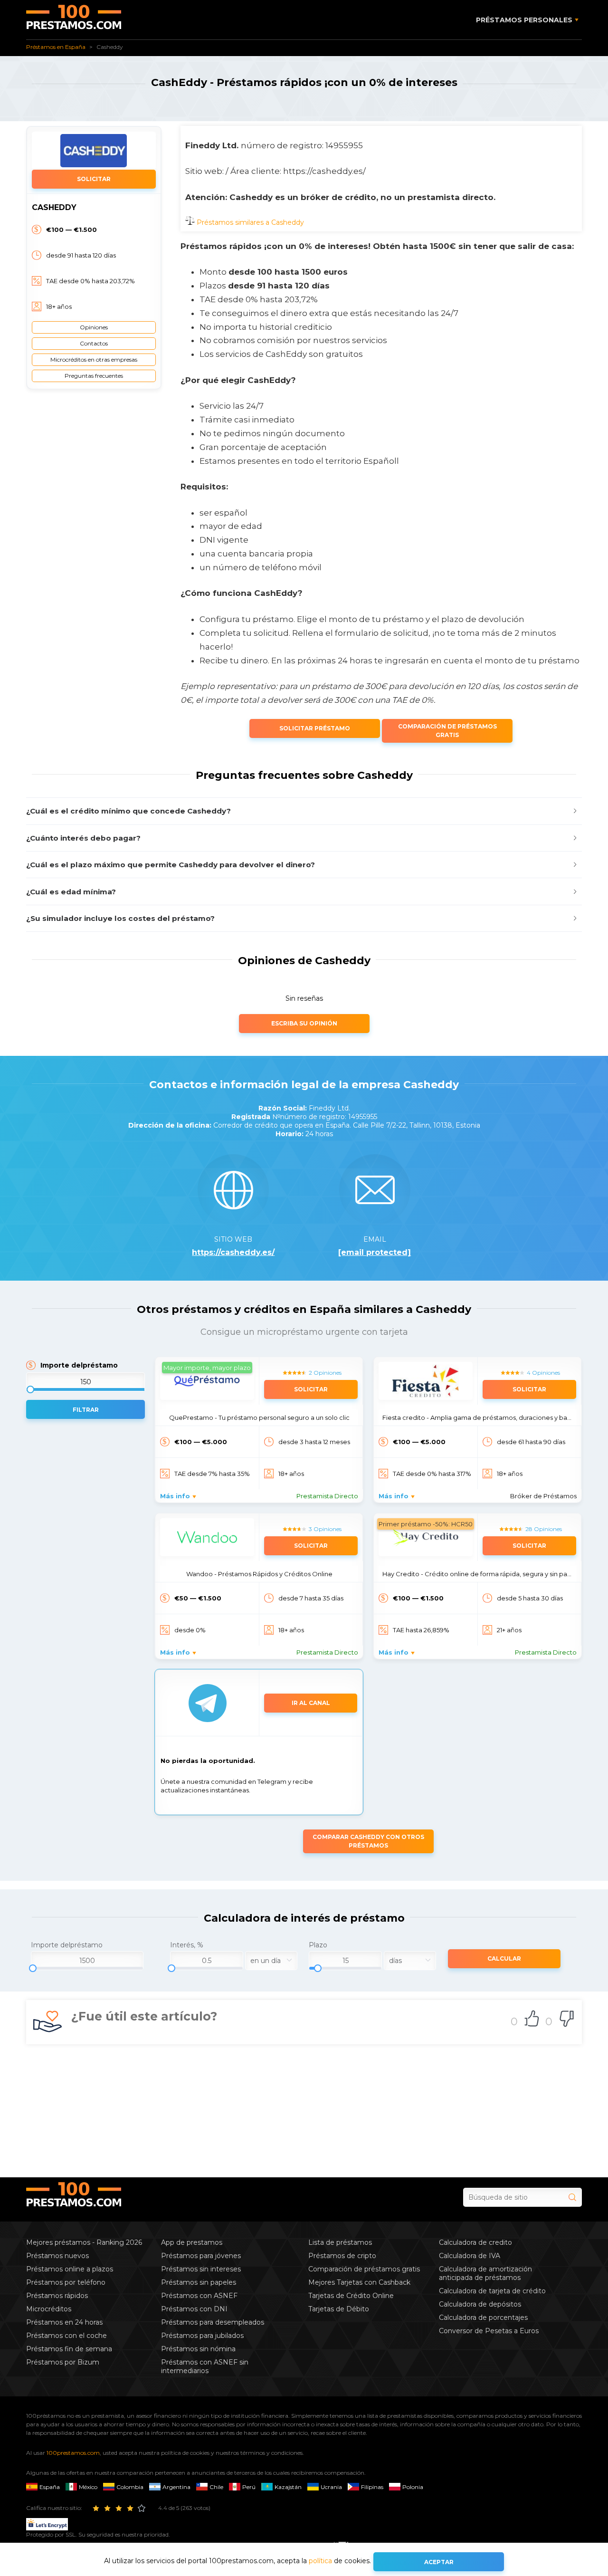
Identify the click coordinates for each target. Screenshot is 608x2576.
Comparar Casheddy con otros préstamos (368, 1841)
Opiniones (94, 327)
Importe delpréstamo (79, 1365)
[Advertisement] (304, 2111)
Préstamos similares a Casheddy (249, 222)
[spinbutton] (87, 1961)
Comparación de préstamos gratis (447, 731)
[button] (304, 811)
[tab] (304, 811)
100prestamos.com (73, 2453)
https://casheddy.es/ (233, 1253)
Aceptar (439, 2562)
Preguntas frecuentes (94, 376)
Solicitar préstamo (315, 728)
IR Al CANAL (311, 1703)
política (320, 2561)
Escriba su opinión (304, 1023)
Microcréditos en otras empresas (94, 359)
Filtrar (86, 1410)
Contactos (94, 343)
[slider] (87, 1959)
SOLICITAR (94, 179)
